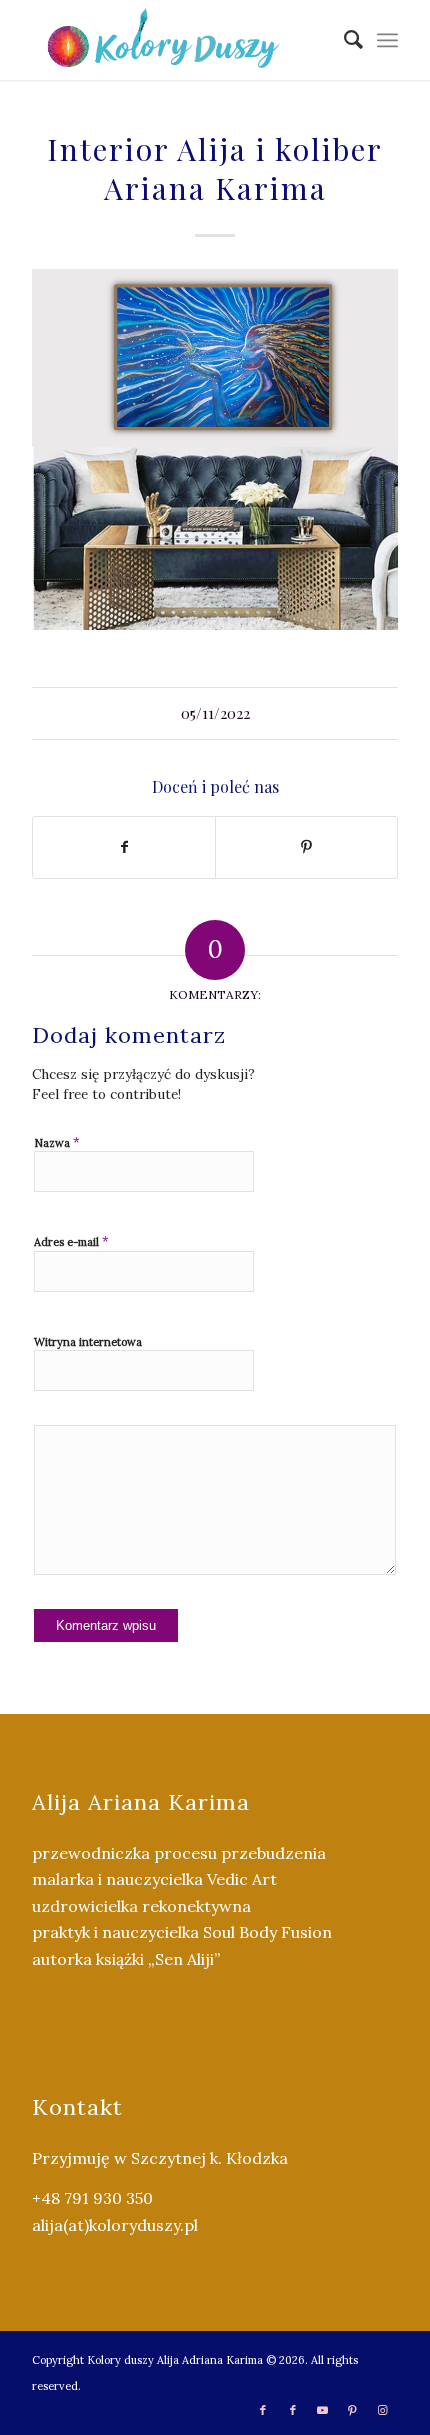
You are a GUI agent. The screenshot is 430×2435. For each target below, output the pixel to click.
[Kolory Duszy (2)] (178, 40)
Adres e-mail (71, 1241)
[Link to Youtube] (323, 2410)
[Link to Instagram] (383, 2410)
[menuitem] (343, 40)
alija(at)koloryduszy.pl (115, 2225)
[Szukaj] (343, 40)
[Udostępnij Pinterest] (306, 847)
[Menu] (387, 40)
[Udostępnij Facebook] (124, 847)
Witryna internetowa (88, 1342)
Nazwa (57, 1142)
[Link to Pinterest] (353, 2410)
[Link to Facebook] (263, 2410)
